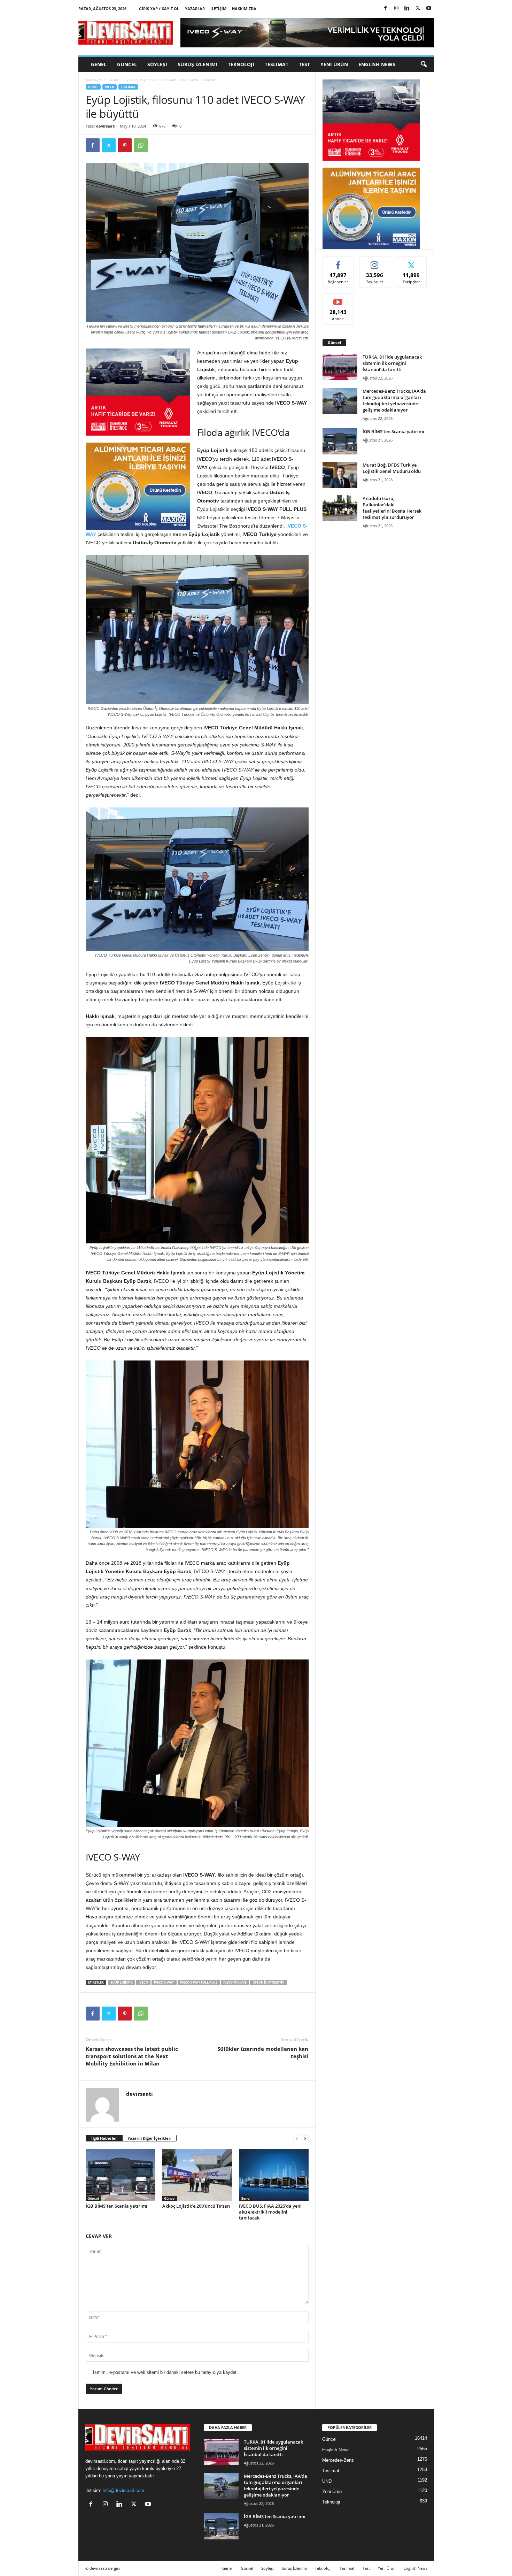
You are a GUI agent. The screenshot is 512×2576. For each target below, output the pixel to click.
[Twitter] (418, 9)
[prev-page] (297, 2138)
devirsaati (106, 126)
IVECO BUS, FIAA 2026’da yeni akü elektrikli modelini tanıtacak (270, 2212)
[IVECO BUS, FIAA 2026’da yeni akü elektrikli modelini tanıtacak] (274, 2175)
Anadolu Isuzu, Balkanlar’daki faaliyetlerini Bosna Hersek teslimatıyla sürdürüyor (392, 508)
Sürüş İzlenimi (197, 64)
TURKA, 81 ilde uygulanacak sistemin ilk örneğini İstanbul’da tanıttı (392, 363)
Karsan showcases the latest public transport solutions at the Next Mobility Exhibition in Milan (132, 2056)
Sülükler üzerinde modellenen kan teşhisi (263, 2052)
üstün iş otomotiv (268, 1982)
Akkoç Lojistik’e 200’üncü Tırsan (196, 2206)
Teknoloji (241, 64)
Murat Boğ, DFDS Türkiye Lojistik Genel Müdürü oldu (392, 468)
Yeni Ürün (334, 64)
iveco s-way (164, 1982)
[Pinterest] (125, 145)
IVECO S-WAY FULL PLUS (199, 1982)
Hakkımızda (244, 9)
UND (327, 2481)
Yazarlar (195, 9)
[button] (424, 64)
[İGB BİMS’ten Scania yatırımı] (121, 2175)
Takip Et (375, 262)
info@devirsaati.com (123, 2490)
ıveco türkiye (235, 1982)
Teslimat (277, 64)
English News (377, 64)
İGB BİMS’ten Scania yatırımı (117, 2206)
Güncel (127, 64)
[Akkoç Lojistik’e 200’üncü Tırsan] (197, 2175)
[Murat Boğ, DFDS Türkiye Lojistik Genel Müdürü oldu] (340, 475)
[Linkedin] (407, 9)
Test (304, 64)
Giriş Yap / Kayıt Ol (159, 9)
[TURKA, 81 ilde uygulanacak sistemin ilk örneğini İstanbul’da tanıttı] (340, 367)
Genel (99, 64)
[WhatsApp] (141, 145)
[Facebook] (386, 9)
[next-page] (305, 2138)
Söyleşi (157, 64)
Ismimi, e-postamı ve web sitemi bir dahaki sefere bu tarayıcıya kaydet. (165, 2372)
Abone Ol (338, 299)
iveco (143, 1982)
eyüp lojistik (122, 1982)
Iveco (110, 87)
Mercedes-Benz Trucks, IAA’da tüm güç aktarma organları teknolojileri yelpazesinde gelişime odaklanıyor (394, 400)
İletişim (218, 9)
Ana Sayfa (94, 80)
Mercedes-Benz (338, 2460)
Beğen (338, 262)
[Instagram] (396, 9)
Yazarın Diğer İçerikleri (149, 2138)
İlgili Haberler (104, 2138)
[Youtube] (429, 9)
